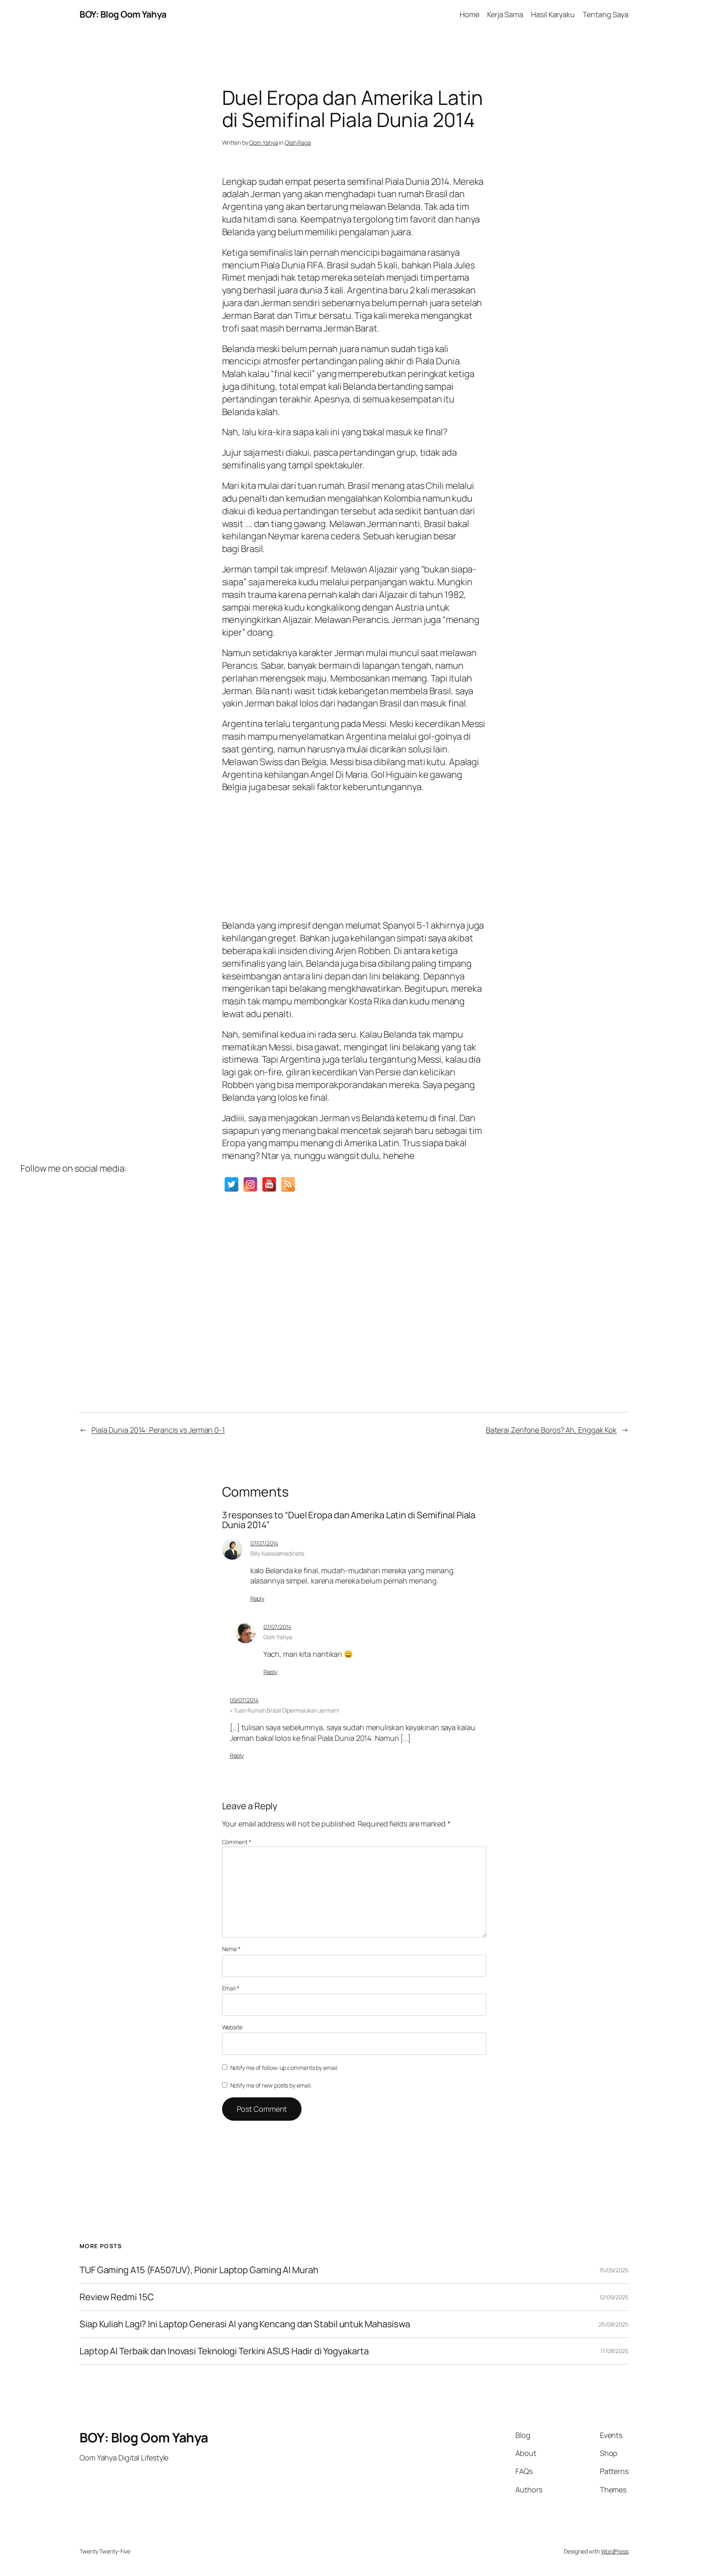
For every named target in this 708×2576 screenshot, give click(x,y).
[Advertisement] (354, 854)
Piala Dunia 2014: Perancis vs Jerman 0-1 (158, 1430)
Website (232, 2027)
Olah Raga (298, 142)
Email (231, 1988)
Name (231, 1949)
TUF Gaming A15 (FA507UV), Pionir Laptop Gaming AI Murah (199, 2270)
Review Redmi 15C (117, 2297)
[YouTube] (269, 1184)
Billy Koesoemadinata (277, 1553)
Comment (237, 1842)
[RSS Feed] (288, 1184)
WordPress (615, 2551)
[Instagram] (250, 1184)
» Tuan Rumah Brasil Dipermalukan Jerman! (285, 1710)
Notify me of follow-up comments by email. (284, 2068)
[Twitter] (231, 1184)
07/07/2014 (264, 1543)
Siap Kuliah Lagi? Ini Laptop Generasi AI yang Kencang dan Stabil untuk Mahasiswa (245, 2324)
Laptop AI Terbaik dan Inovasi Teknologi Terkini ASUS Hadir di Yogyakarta (224, 2351)
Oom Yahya (263, 142)
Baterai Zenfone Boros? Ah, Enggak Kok (551, 1430)
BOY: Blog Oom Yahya (123, 14)
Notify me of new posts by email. (271, 2085)
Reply (258, 1598)
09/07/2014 (244, 1700)
